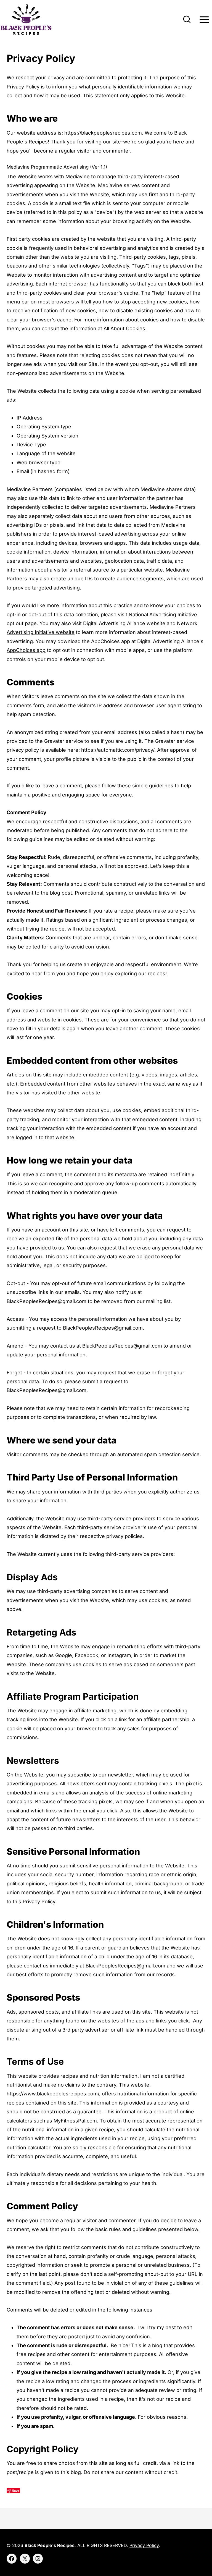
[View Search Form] (187, 20)
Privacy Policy (144, 2545)
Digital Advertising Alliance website (124, 623)
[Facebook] (12, 2559)
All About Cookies (124, 328)
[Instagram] (38, 2559)
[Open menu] (204, 20)
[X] (25, 2559)
